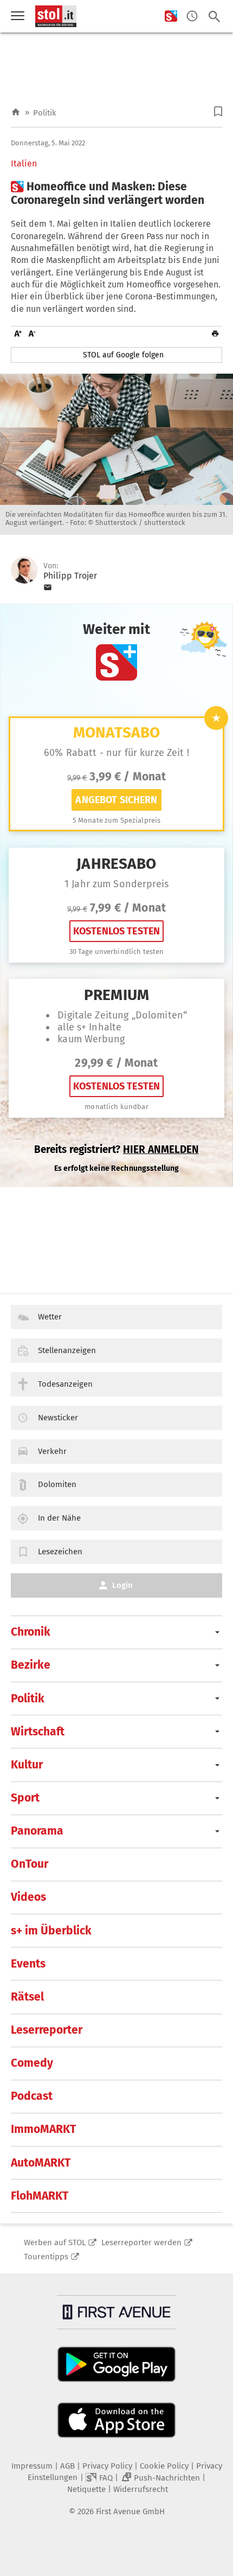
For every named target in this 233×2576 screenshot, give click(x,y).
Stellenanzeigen (67, 1350)
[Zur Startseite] (16, 113)
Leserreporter (47, 2030)
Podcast (32, 2096)
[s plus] (171, 17)
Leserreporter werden (141, 2242)
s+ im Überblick (51, 1931)
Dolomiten (57, 1484)
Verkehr (52, 1451)
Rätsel (27, 1997)
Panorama (37, 1831)
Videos (28, 1897)
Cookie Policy (164, 2466)
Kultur (27, 1765)
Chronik (31, 1632)
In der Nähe (59, 1518)
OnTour (30, 1864)
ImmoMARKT (43, 2129)
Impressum (32, 2466)
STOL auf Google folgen (123, 355)
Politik (45, 113)
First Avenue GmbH (130, 2511)
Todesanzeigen (65, 1384)
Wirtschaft (38, 1732)
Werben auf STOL (55, 2242)
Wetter (50, 1317)
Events (28, 1964)
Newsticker (58, 1418)
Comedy (32, 2063)
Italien (24, 164)
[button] (218, 111)
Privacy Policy (107, 2466)
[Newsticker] (192, 17)
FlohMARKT (40, 2196)
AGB (67, 2466)
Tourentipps (46, 2257)
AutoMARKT (41, 2163)
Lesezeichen (60, 1552)
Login (122, 1585)
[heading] (116, 194)
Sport (25, 1798)
